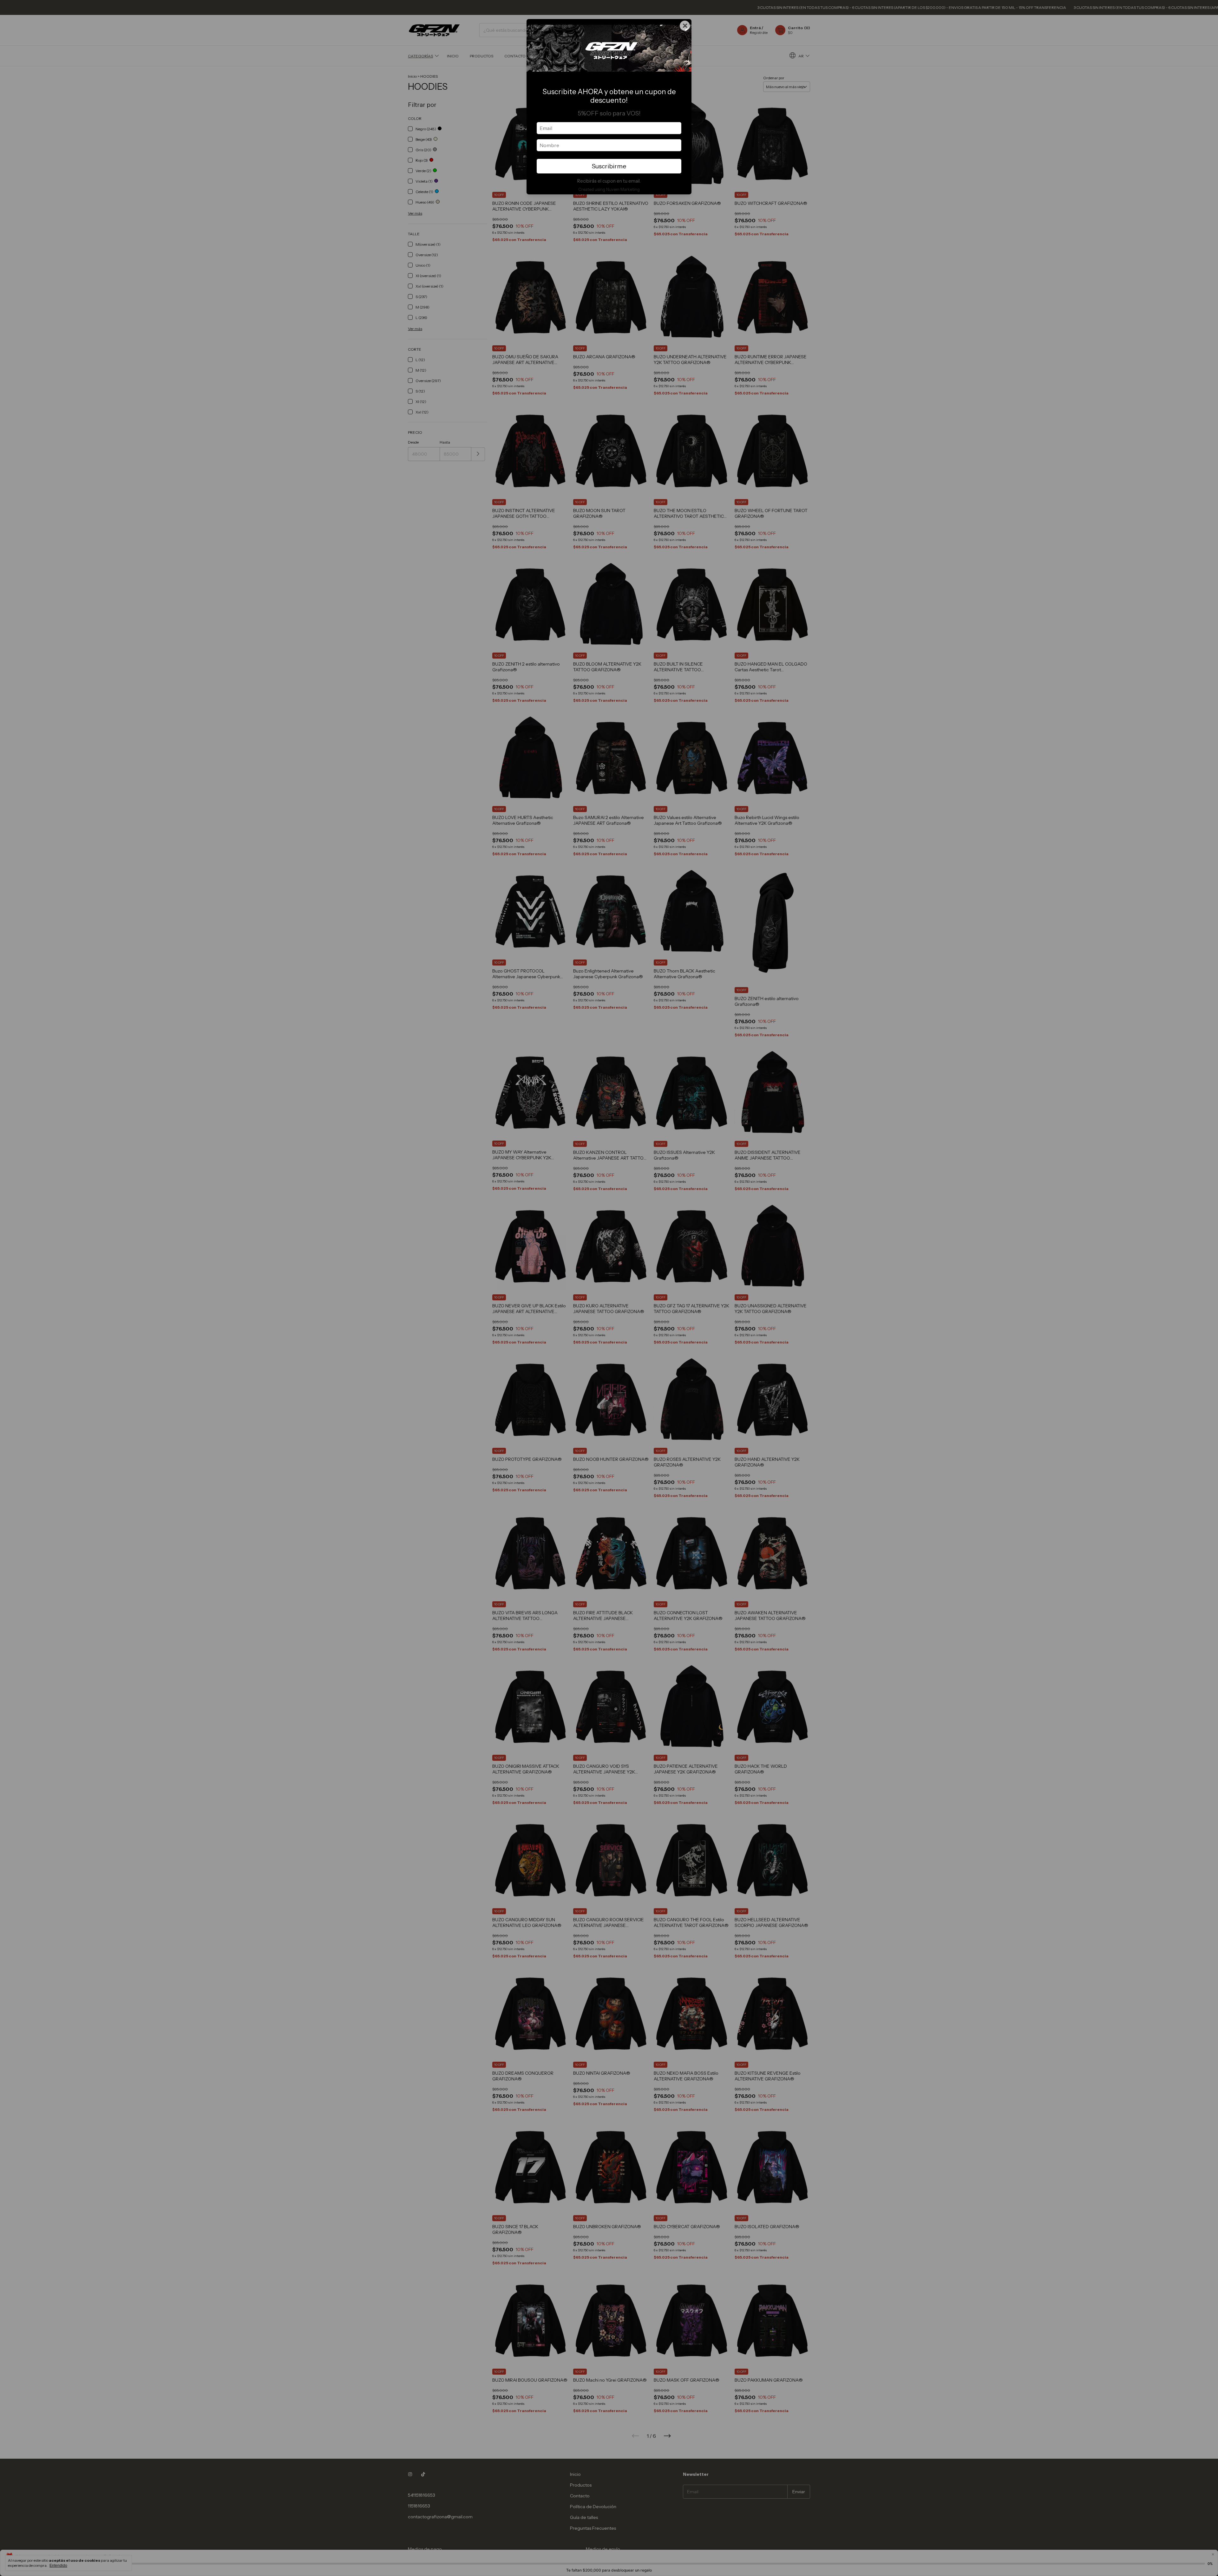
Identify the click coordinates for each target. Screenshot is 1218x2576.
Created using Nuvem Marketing (609, 189)
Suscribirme (609, 166)
